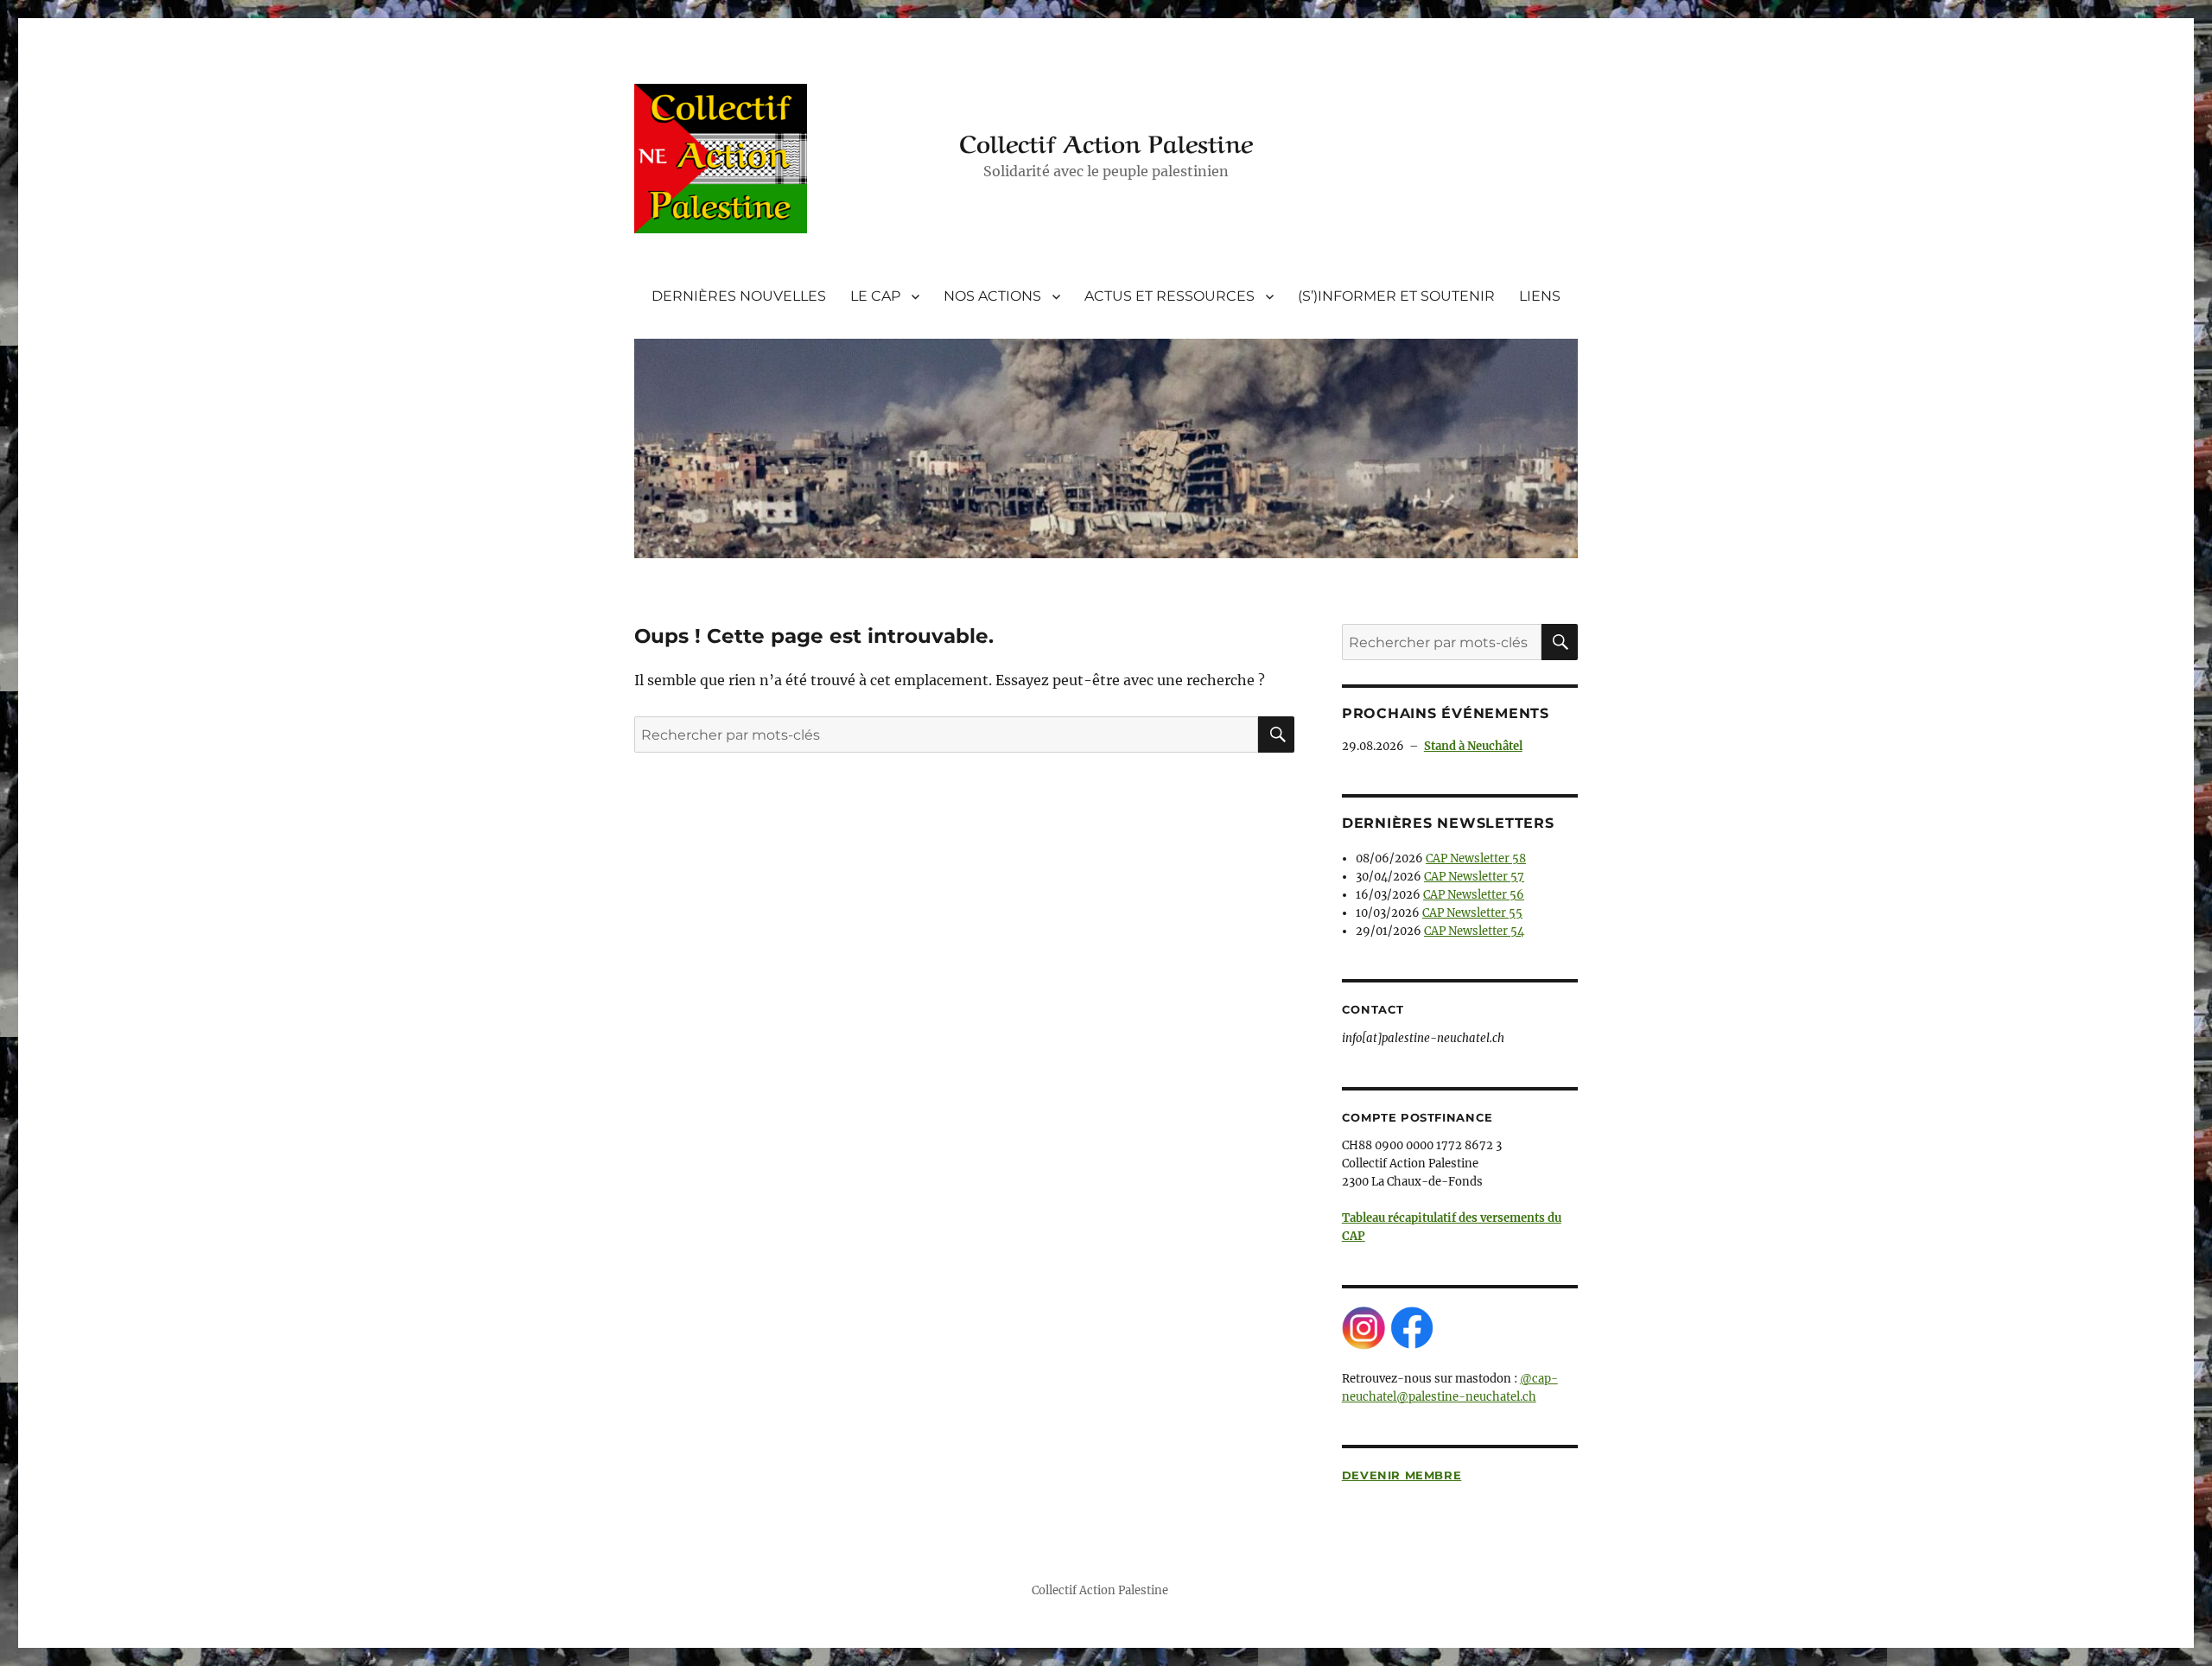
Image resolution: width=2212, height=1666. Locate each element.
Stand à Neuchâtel (1473, 746)
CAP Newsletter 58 (1476, 858)
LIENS (1540, 296)
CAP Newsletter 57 (1474, 877)
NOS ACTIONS (992, 296)
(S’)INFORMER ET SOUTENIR (1396, 296)
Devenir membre (1402, 1475)
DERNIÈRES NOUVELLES (739, 296)
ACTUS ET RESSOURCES (1170, 296)
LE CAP (875, 296)
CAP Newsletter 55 (1472, 913)
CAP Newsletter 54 (1474, 931)
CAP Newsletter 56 (1474, 895)
